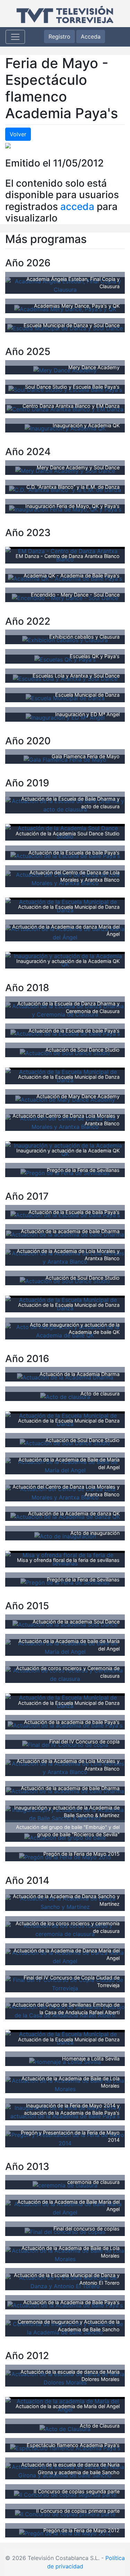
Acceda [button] (91, 37)
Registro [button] (59, 37)
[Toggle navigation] (15, 37)
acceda (77, 206)
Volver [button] (18, 134)
